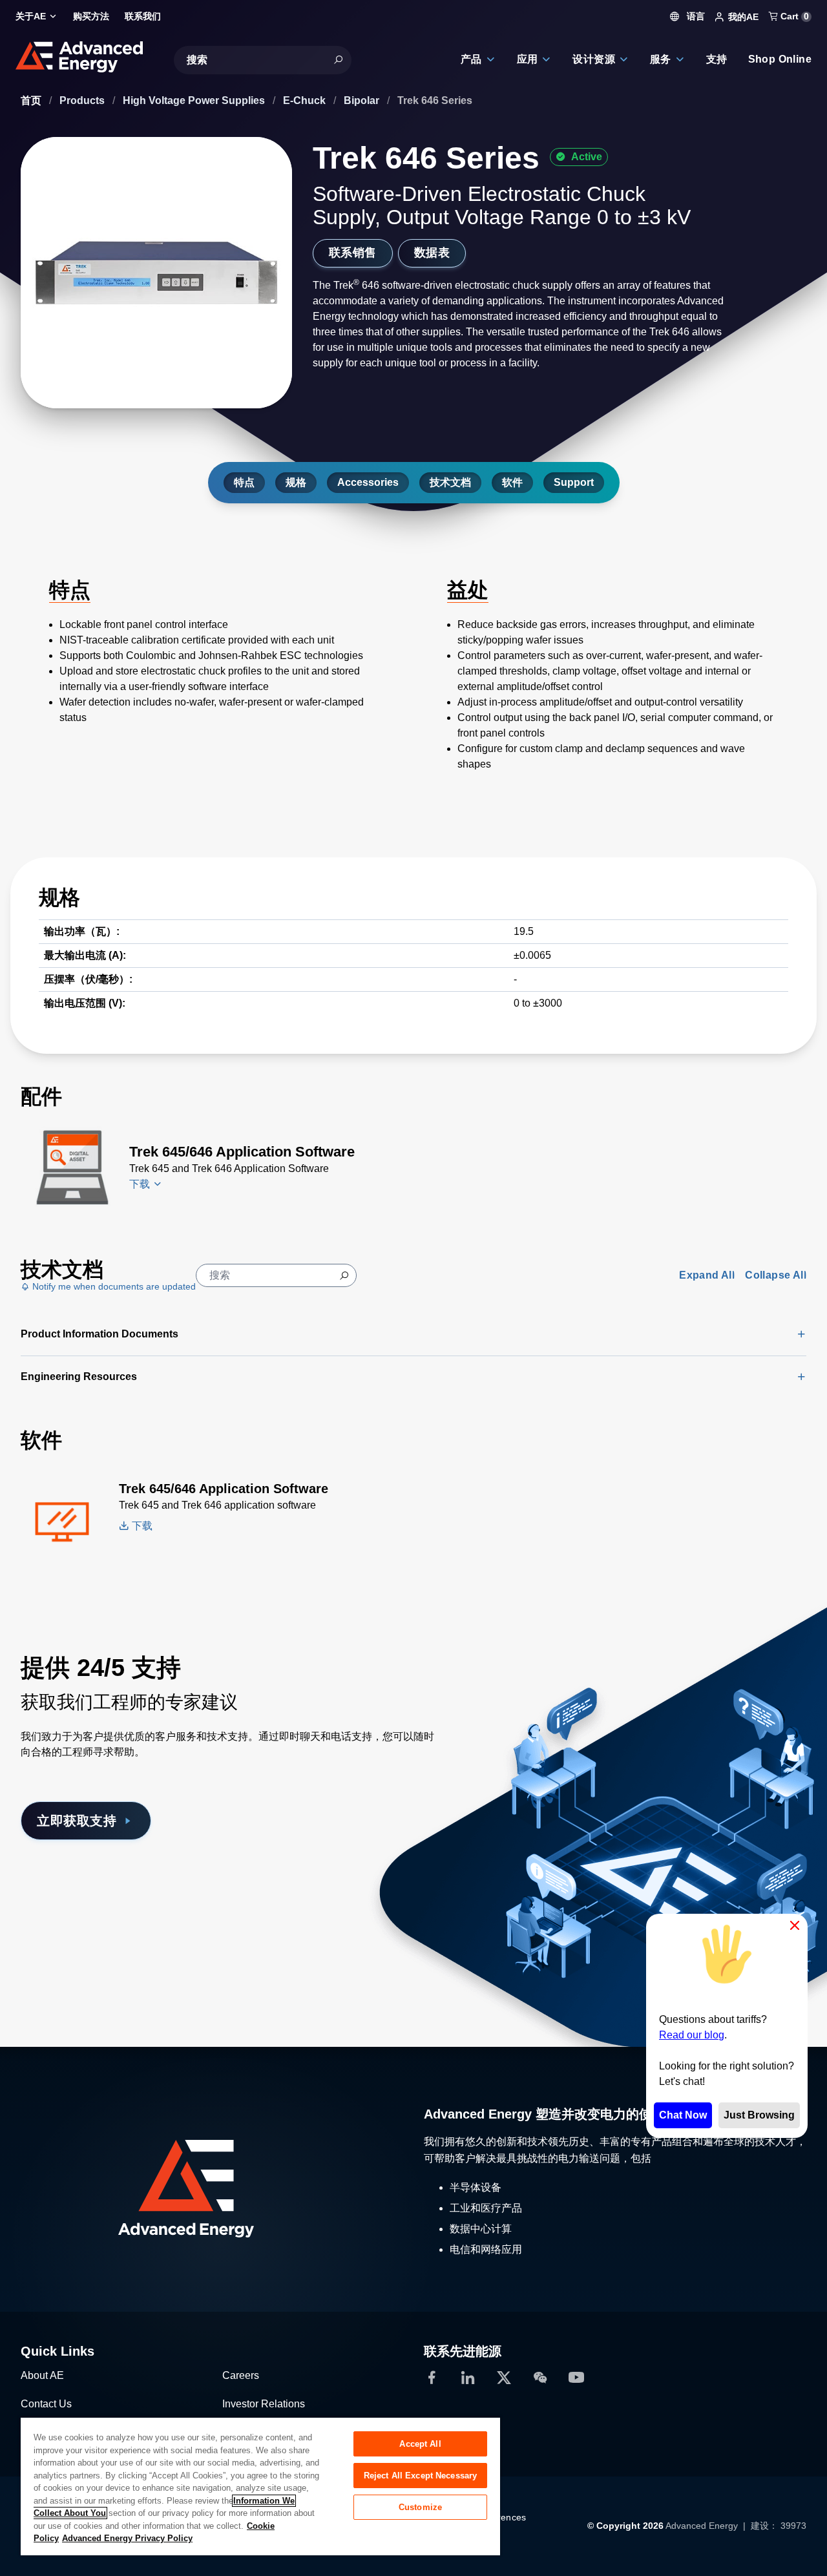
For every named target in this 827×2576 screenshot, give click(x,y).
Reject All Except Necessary (421, 2476)
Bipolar (363, 100)
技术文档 (450, 482)
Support (574, 482)
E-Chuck (306, 100)
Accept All (420, 2444)
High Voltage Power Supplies (195, 100)
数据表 (432, 253)
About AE (42, 2375)
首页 (32, 100)
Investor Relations (264, 2404)
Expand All (707, 1275)
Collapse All (776, 1275)
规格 (296, 482)
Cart (793, 16)
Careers (241, 2375)
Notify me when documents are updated (113, 1286)
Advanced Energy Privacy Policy (127, 2538)
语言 (695, 16)
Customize (420, 2507)
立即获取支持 (77, 1821)
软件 (512, 482)
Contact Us (46, 2404)
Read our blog (692, 2035)
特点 (244, 482)
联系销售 (353, 253)
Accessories (368, 482)
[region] (260, 2486)
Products (83, 100)
